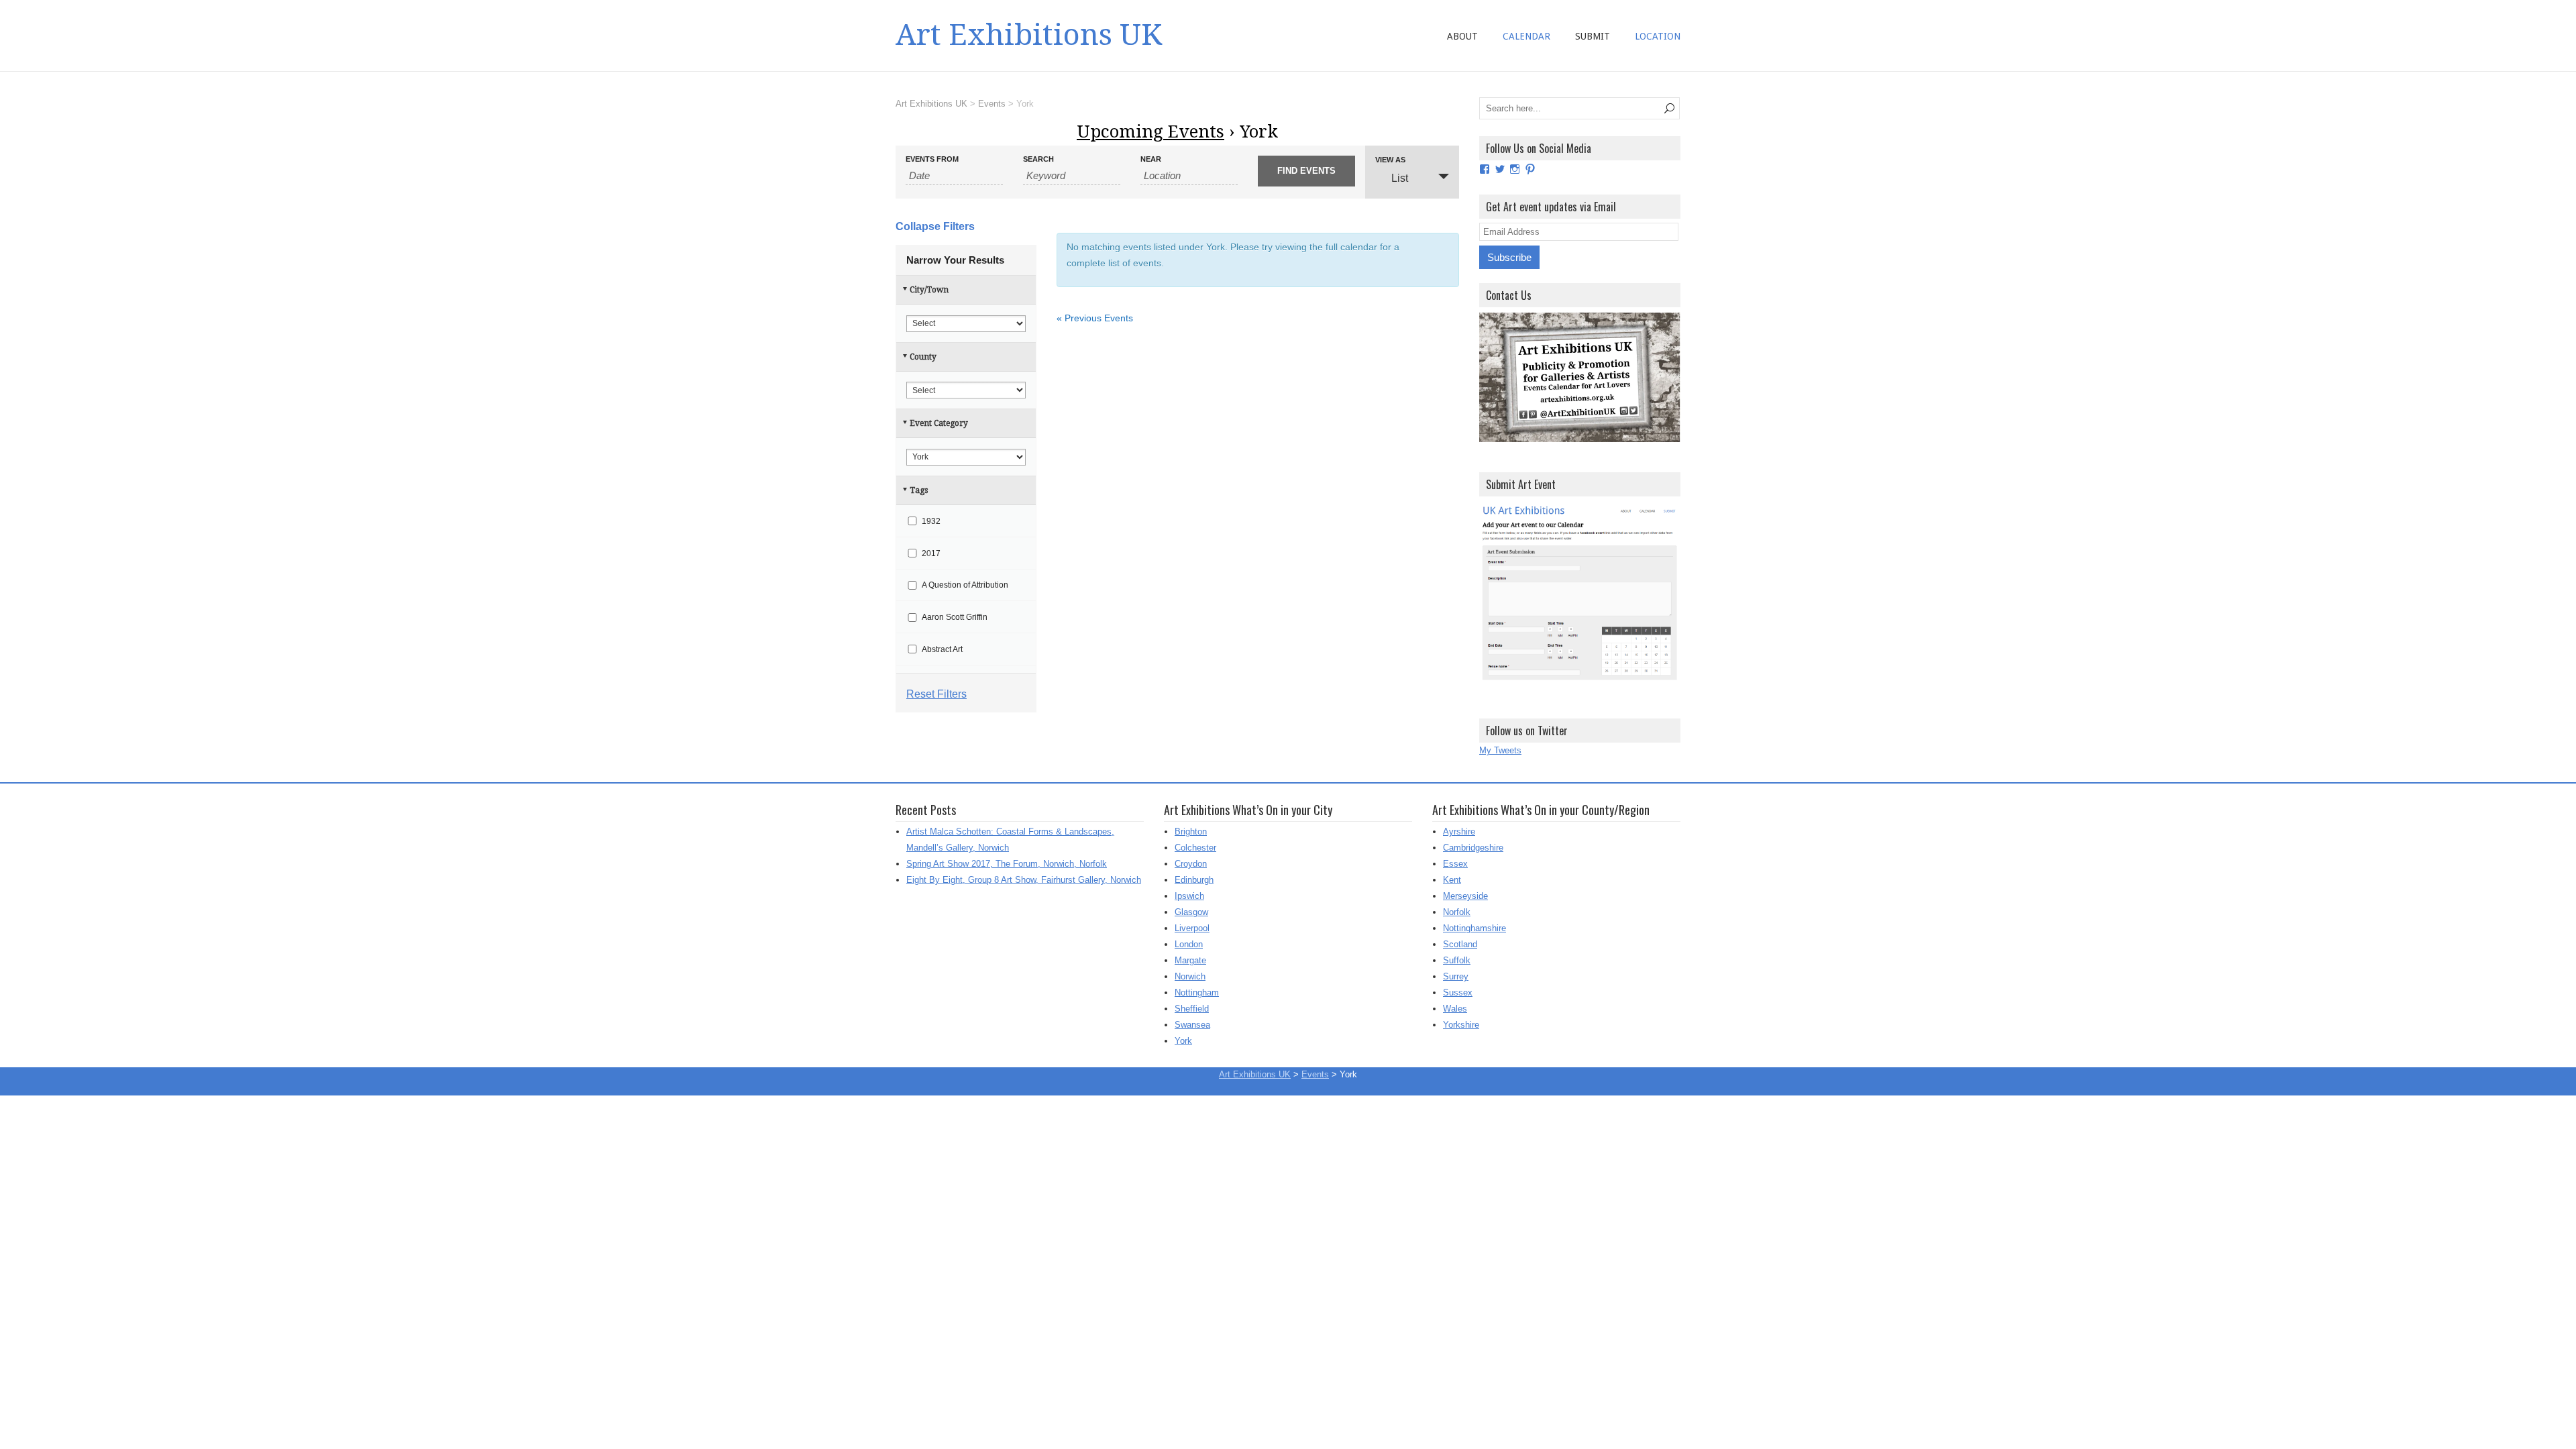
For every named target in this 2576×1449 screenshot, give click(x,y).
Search (1038, 159)
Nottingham (1197, 992)
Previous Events (1095, 318)
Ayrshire (1459, 831)
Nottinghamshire (1474, 928)
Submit (1593, 36)
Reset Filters (936, 694)
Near (1151, 159)
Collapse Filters (935, 226)
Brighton (1191, 831)
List (1400, 178)
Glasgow (1191, 912)
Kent (1452, 880)
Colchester (1195, 848)
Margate (1190, 960)
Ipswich (1189, 896)
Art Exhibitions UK (1029, 35)
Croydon (1191, 864)
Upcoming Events (1150, 131)
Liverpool (1192, 928)
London (1189, 944)
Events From (932, 159)
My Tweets (1500, 750)
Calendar (1526, 36)
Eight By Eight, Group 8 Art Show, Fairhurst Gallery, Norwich (1024, 880)
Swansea (1192, 1025)
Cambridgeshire (1473, 848)
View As (1390, 160)
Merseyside (1465, 896)
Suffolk (1457, 960)
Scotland (1460, 944)
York (1183, 1041)
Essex (1455, 864)
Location (1658, 36)
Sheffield (1192, 1009)
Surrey (1456, 976)
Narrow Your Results (955, 260)
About (1462, 36)
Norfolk (1457, 912)
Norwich (1190, 976)
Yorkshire (1461, 1025)
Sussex (1458, 992)
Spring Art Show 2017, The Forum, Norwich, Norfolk (1007, 864)
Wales (1455, 1009)
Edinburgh (1194, 880)
